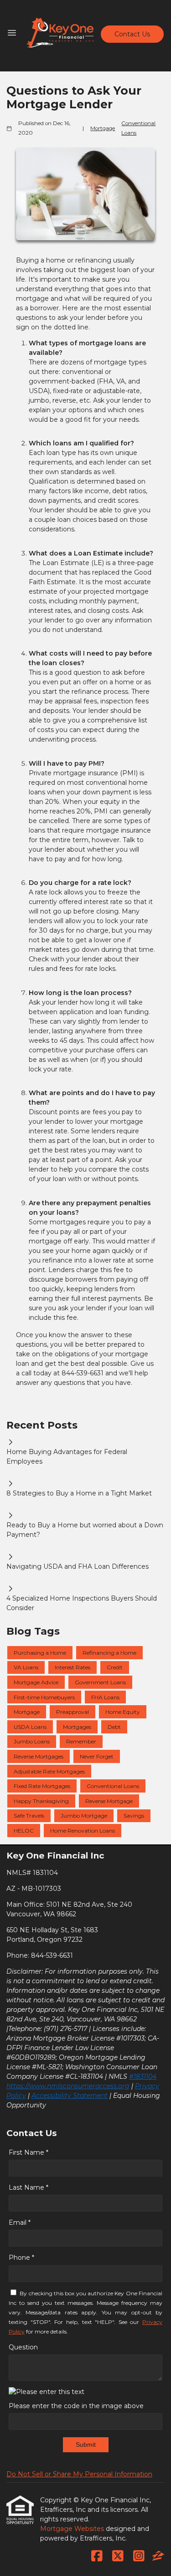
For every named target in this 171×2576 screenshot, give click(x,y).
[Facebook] (97, 2556)
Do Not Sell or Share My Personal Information (79, 2474)
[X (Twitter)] (118, 2556)
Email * (20, 2222)
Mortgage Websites (73, 2529)
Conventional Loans (138, 128)
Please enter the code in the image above (76, 2406)
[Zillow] (158, 2556)
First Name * (28, 2152)
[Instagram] (139, 2556)
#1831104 (143, 2076)
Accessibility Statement (70, 2096)
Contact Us (132, 34)
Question (23, 2347)
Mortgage (103, 128)
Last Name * (28, 2187)
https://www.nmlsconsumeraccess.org (68, 2086)
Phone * (21, 2258)
